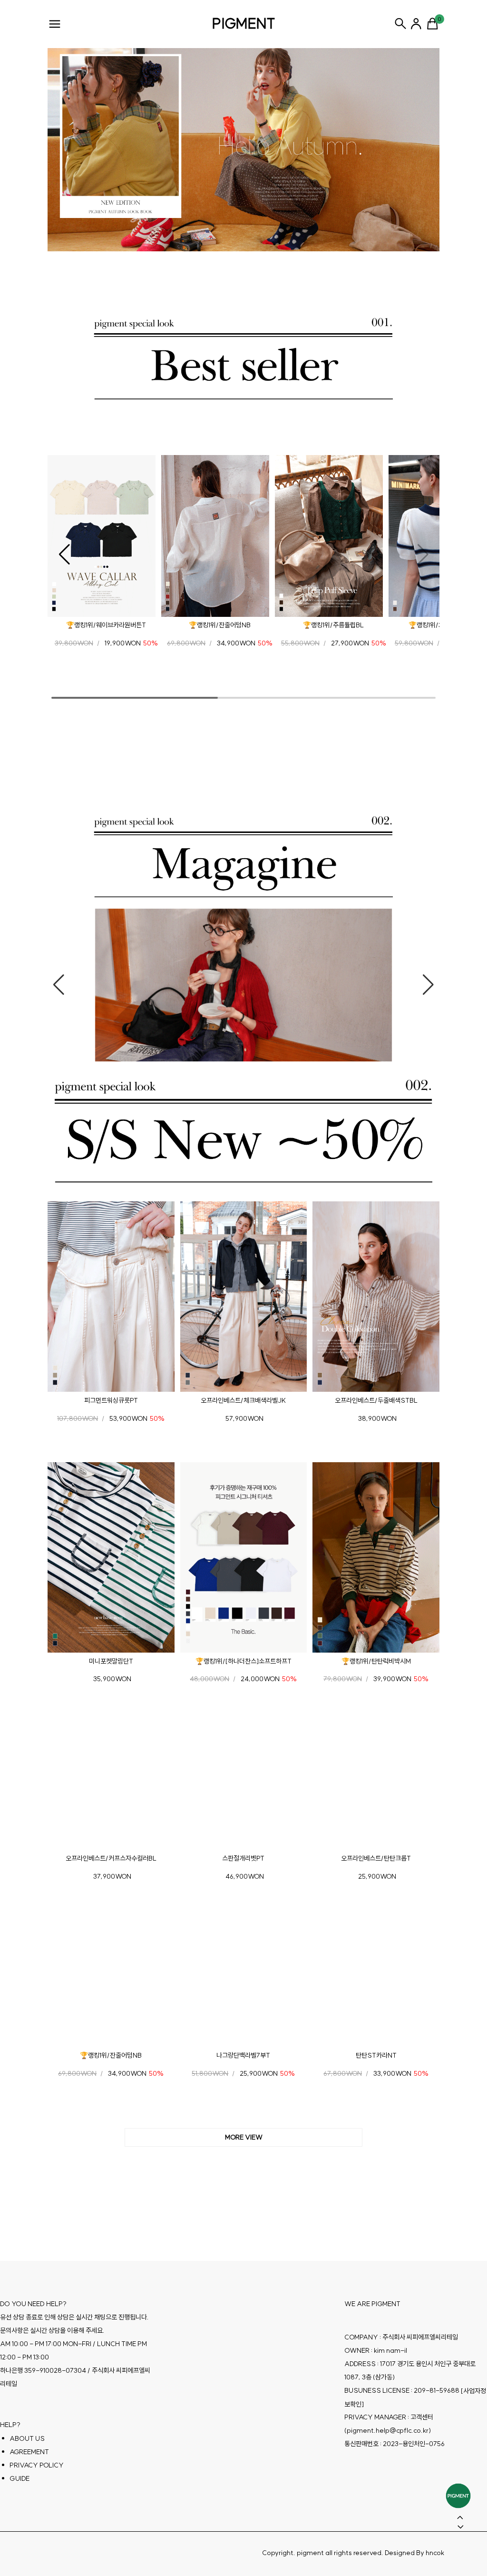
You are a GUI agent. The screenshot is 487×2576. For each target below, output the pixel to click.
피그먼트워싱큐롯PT (111, 1400)
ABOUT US (27, 2438)
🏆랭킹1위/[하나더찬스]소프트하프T (243, 1661)
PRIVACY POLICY (37, 2465)
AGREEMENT (29, 2452)
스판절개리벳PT (243, 1858)
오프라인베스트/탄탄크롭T (376, 1858)
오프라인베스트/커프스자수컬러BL (111, 1858)
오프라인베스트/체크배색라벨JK (243, 1400)
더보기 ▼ (243, 2138)
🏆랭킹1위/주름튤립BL (333, 625)
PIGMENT (244, 23)
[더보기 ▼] (243, 2138)
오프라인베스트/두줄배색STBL (376, 1400)
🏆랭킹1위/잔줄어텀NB (220, 625)
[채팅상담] (458, 2496)
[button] (64, 555)
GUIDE (19, 2478)
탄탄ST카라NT (376, 2055)
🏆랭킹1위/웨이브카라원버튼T (106, 625)
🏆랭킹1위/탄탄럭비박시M (376, 1661)
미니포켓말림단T (111, 1661)
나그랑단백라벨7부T (243, 2055)
